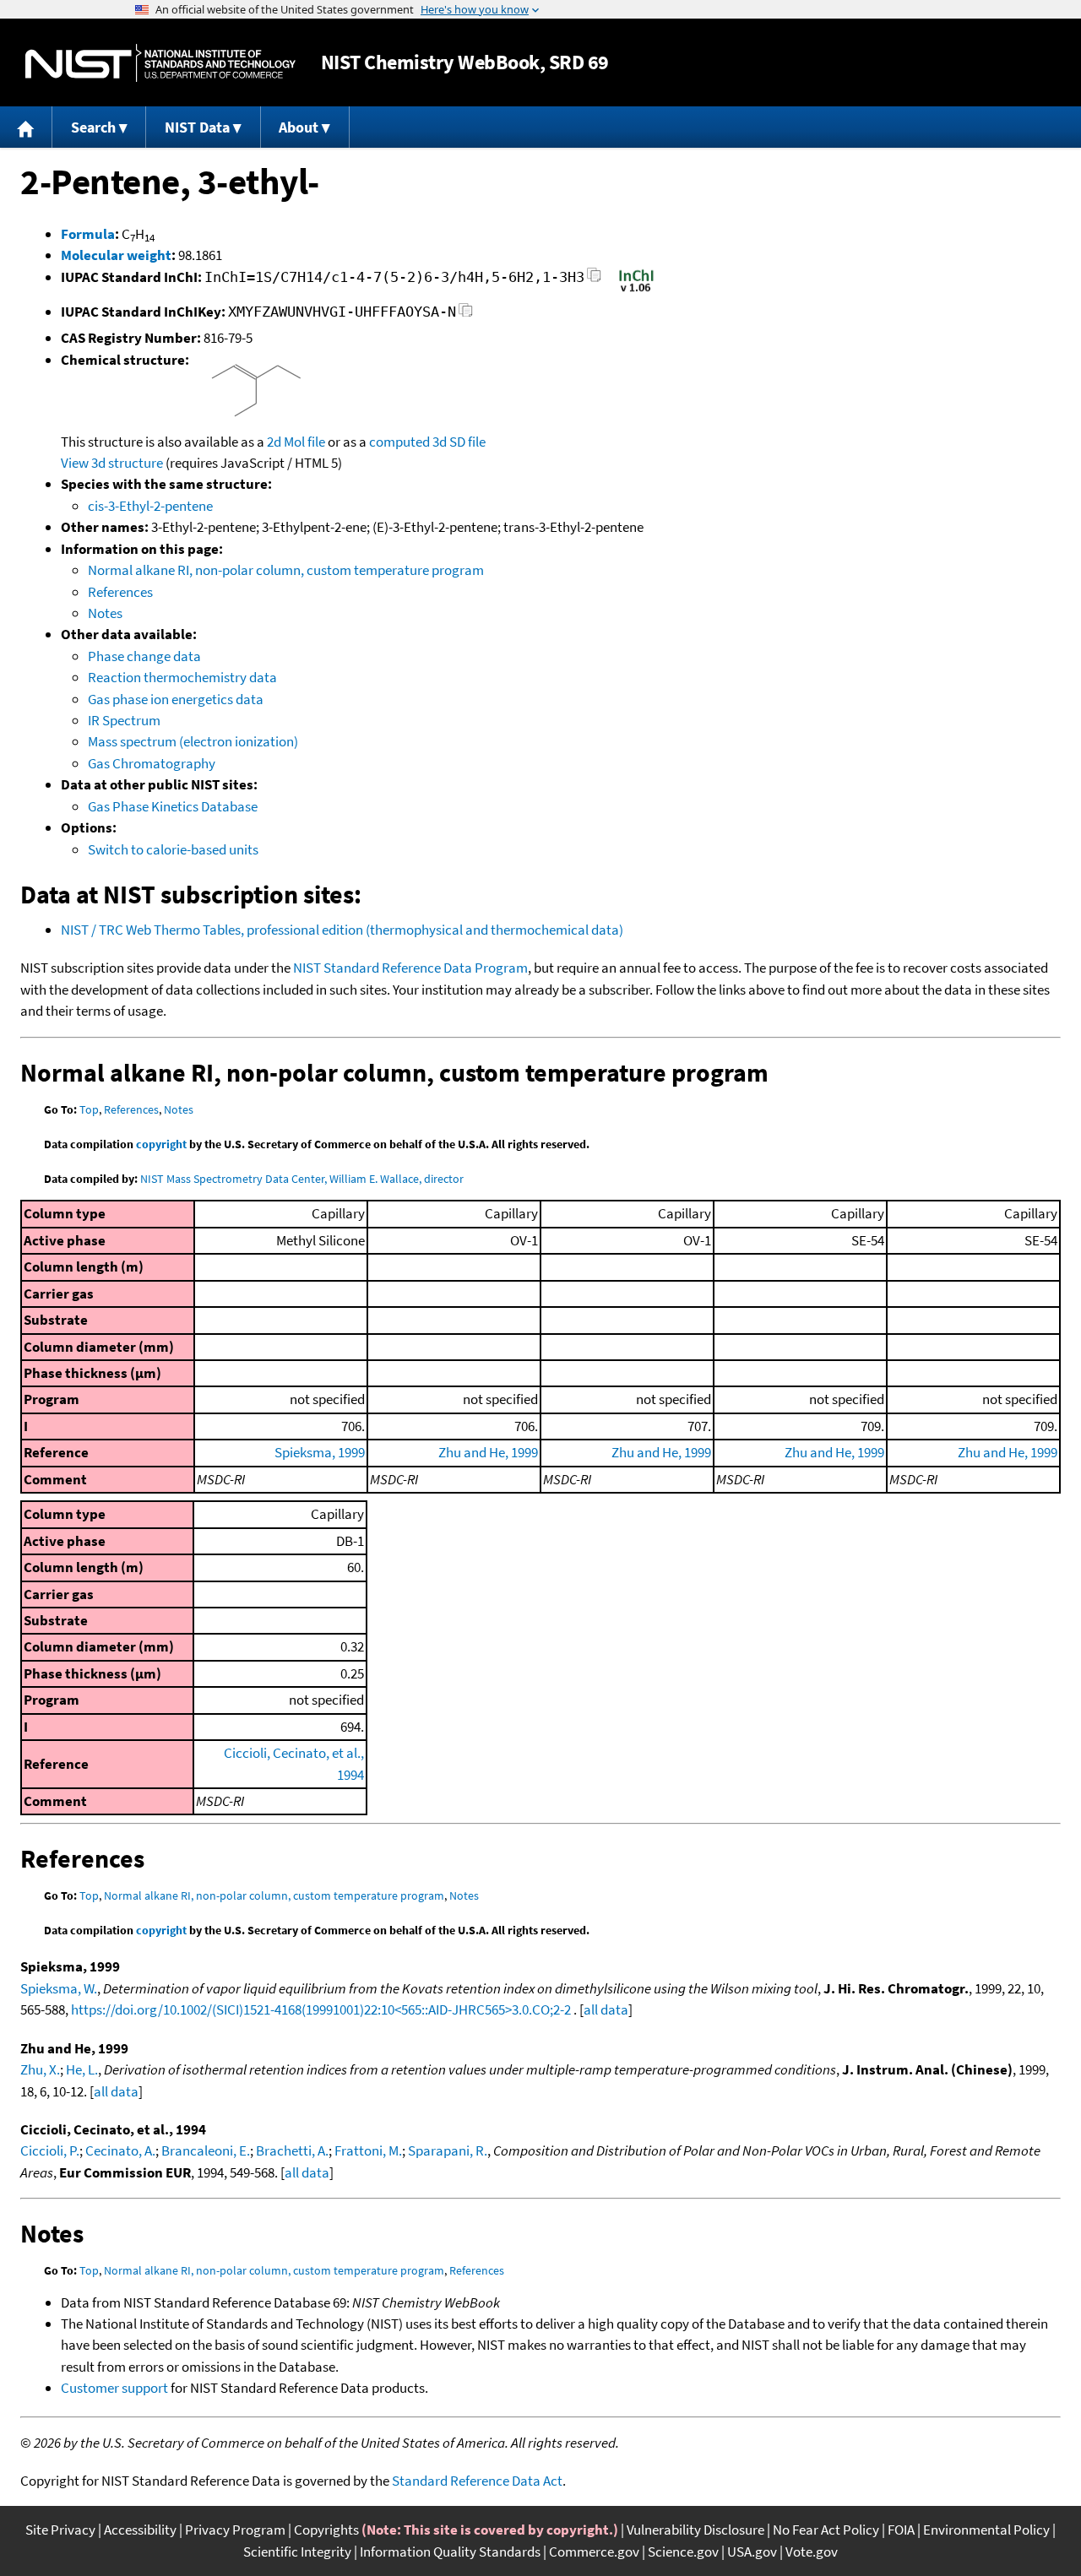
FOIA (901, 2530)
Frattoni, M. (368, 2150)
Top (89, 1109)
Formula (88, 234)
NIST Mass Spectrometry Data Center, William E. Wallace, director (302, 1179)
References (120, 592)
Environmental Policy (986, 2530)
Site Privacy (60, 2530)
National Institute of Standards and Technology (160, 63)
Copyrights (326, 2530)
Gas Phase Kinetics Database (173, 806)
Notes (105, 613)
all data (606, 2009)
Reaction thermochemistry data (182, 677)
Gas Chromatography (152, 763)
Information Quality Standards (450, 2552)
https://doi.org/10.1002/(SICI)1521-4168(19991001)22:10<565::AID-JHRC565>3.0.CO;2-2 (321, 2009)
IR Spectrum (124, 720)
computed (399, 442)
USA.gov (752, 2552)
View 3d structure (112, 463)
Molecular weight (116, 255)
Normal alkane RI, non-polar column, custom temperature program (286, 570)
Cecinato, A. (120, 2150)
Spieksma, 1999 (320, 1452)
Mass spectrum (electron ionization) (193, 741)
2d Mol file (296, 442)
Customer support (114, 2388)
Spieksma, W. (59, 1988)
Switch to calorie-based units (173, 849)
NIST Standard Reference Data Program (410, 968)
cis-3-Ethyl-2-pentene (150, 506)
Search (93, 127)
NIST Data (197, 127)
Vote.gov (812, 2552)
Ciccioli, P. (50, 2150)
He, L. (82, 2069)
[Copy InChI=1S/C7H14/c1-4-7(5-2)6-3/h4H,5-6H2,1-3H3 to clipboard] (594, 280)
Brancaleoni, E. (206, 2150)
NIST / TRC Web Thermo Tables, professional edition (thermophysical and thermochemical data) (342, 930)
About (299, 127)
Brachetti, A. (292, 2150)
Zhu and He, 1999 (488, 1452)
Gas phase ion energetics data (176, 699)
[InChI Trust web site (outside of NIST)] (636, 290)
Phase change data (144, 656)
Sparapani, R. (448, 2150)
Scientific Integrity (297, 2552)
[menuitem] (26, 127)
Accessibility (140, 2530)
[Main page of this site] (26, 127)
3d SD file (459, 442)
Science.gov (683, 2552)
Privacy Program (235, 2530)
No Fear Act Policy (826, 2530)
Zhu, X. (40, 2069)
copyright (161, 1144)
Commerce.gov (594, 2552)
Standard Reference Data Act (477, 2481)
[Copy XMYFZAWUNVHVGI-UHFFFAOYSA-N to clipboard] (466, 315)
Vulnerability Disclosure (695, 2530)
